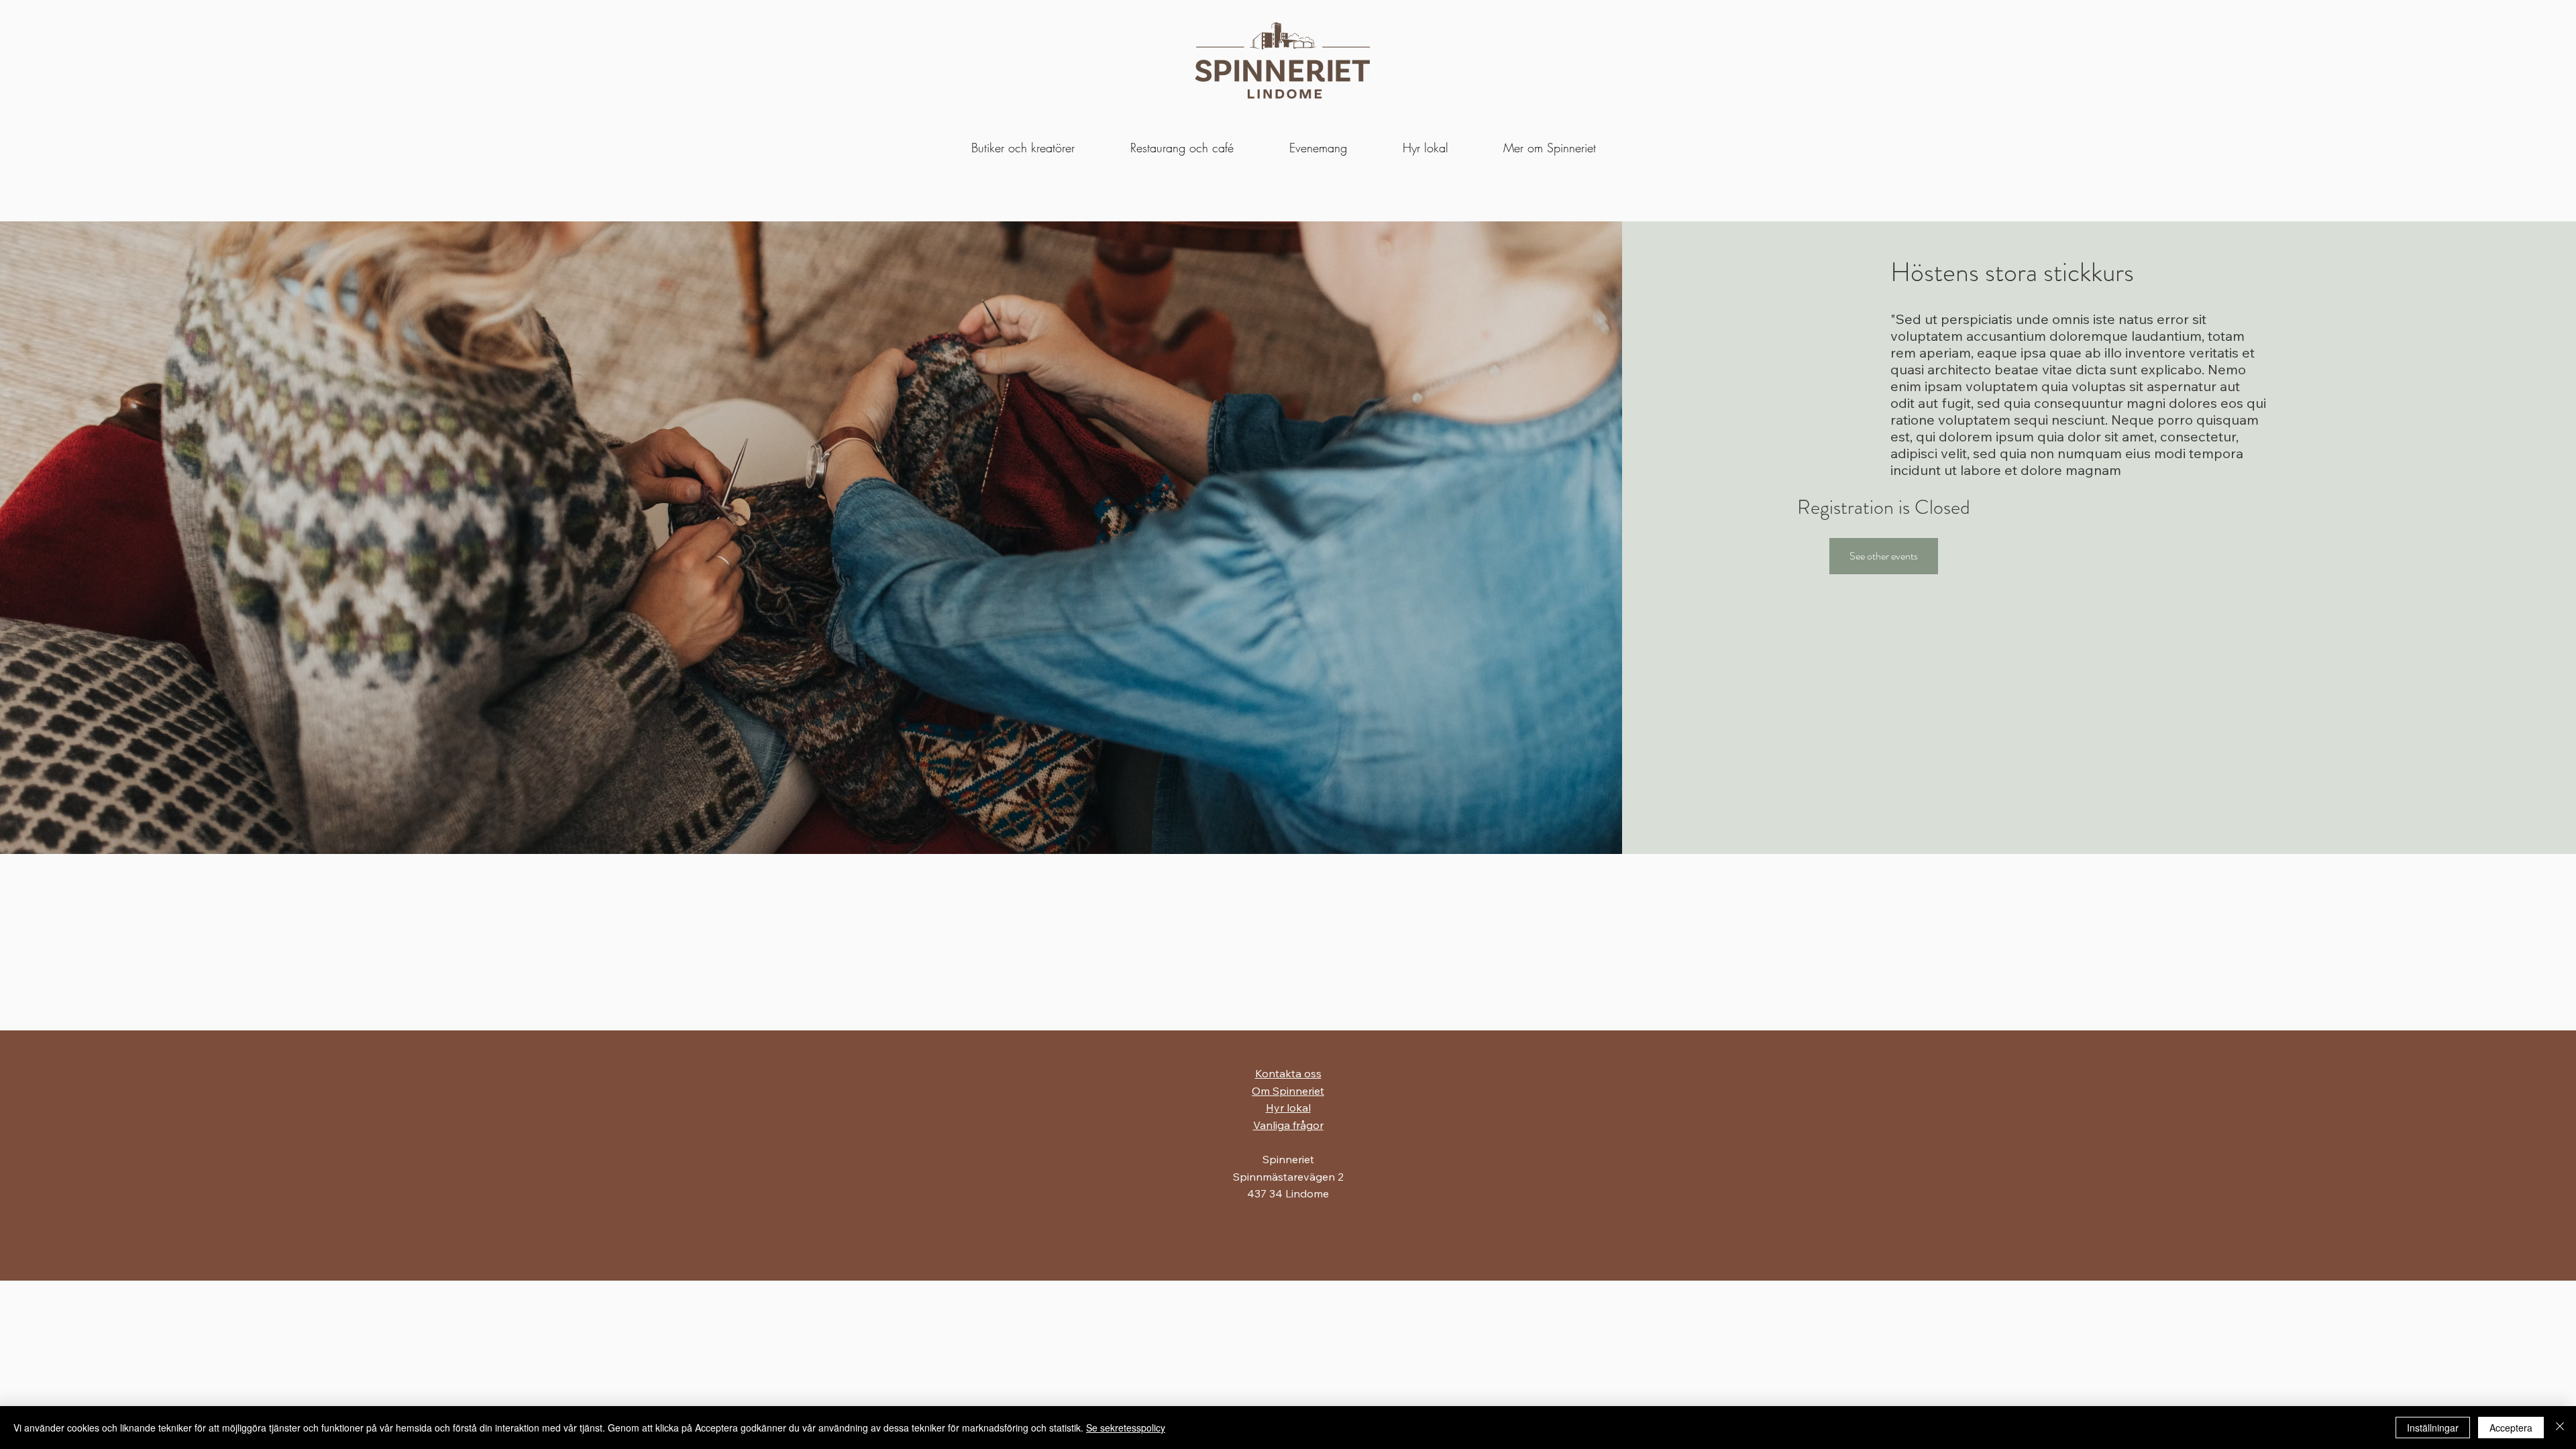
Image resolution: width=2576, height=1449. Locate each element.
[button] (1425, 148)
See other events (1884, 556)
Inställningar (2433, 1428)
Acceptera (2511, 1428)
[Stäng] (2560, 1428)
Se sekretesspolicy (1126, 1428)
